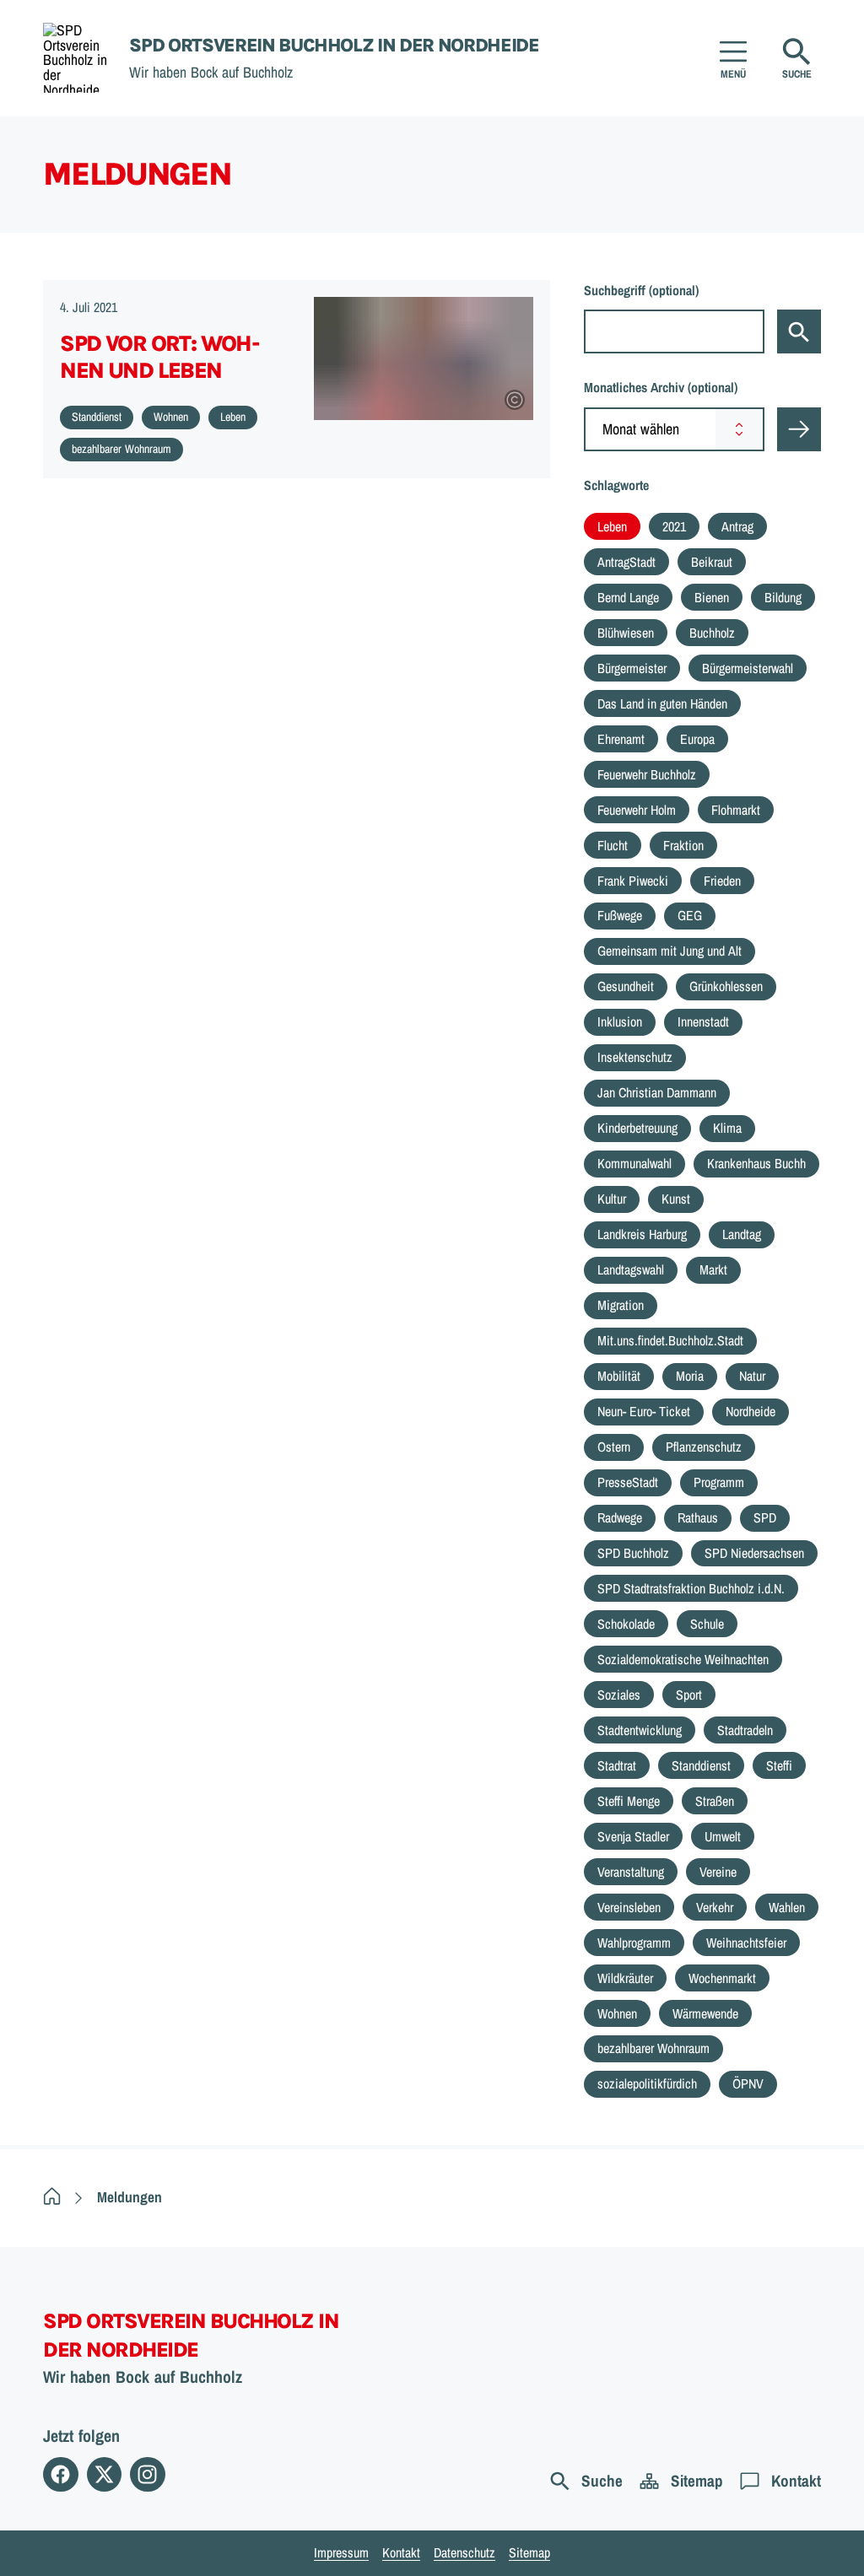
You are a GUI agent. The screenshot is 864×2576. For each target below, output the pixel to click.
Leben (612, 526)
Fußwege (620, 915)
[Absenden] (799, 429)
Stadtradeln (745, 1730)
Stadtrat (617, 1765)
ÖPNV (748, 2083)
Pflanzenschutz (704, 1447)
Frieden (722, 881)
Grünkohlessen (726, 986)
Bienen (712, 597)
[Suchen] (799, 331)
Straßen (715, 1801)
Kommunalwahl (634, 1163)
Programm (719, 1482)
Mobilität (619, 1376)
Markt (713, 1269)
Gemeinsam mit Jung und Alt (670, 951)
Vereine (718, 1872)
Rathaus (698, 1517)
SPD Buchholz (633, 1553)
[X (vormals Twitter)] (104, 2474)
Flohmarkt (736, 810)
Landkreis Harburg (642, 1234)
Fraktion (683, 845)
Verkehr (715, 1907)
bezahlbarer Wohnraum (653, 2048)
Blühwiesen (626, 633)
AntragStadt (626, 562)
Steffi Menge (629, 1801)
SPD (765, 1517)
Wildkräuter (625, 1978)
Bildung (783, 597)
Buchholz (712, 633)
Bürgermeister (632, 668)
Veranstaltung (631, 1872)
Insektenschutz (635, 1057)
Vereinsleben (629, 1907)
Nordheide (751, 1411)
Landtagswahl (631, 1269)
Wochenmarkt (722, 1978)
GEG (690, 915)
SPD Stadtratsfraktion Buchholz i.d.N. (691, 1588)
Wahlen (787, 1907)
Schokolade (626, 1624)
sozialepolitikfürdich (647, 2083)
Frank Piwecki (633, 881)
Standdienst (701, 1765)
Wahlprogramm (634, 1943)
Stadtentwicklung (640, 1730)
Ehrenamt (621, 739)
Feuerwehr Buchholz (647, 774)
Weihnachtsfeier (746, 1943)
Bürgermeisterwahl (748, 668)
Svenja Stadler (633, 1836)
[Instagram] (147, 2474)
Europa (697, 739)
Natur (752, 1376)
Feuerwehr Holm (637, 810)
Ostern (614, 1447)
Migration (621, 1305)
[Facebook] (60, 2474)
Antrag (737, 526)
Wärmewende (705, 2013)
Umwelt (723, 1836)
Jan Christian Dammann (657, 1092)
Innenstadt (703, 1021)
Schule (707, 1624)
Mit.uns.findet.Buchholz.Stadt (670, 1340)
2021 (674, 526)
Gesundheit (626, 986)
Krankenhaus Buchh (756, 1163)
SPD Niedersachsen (754, 1553)
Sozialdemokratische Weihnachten (683, 1659)
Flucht (613, 845)
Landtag (742, 1234)
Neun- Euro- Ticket (644, 1411)
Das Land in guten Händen (662, 703)
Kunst (676, 1199)
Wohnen (617, 2013)
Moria (690, 1376)
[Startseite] (52, 2198)
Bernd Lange (628, 597)
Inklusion (620, 1021)
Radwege (620, 1517)
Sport (689, 1695)
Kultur (612, 1199)
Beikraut (712, 562)
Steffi (779, 1765)
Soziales (619, 1695)
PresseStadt (628, 1482)
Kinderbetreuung (637, 1128)
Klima (727, 1128)
